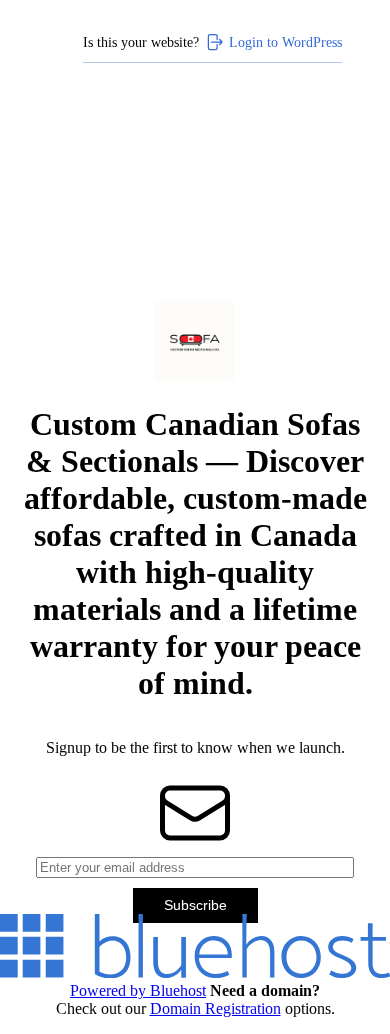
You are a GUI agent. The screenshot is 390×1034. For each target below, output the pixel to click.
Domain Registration (215, 1008)
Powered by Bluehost (138, 990)
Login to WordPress (285, 42)
